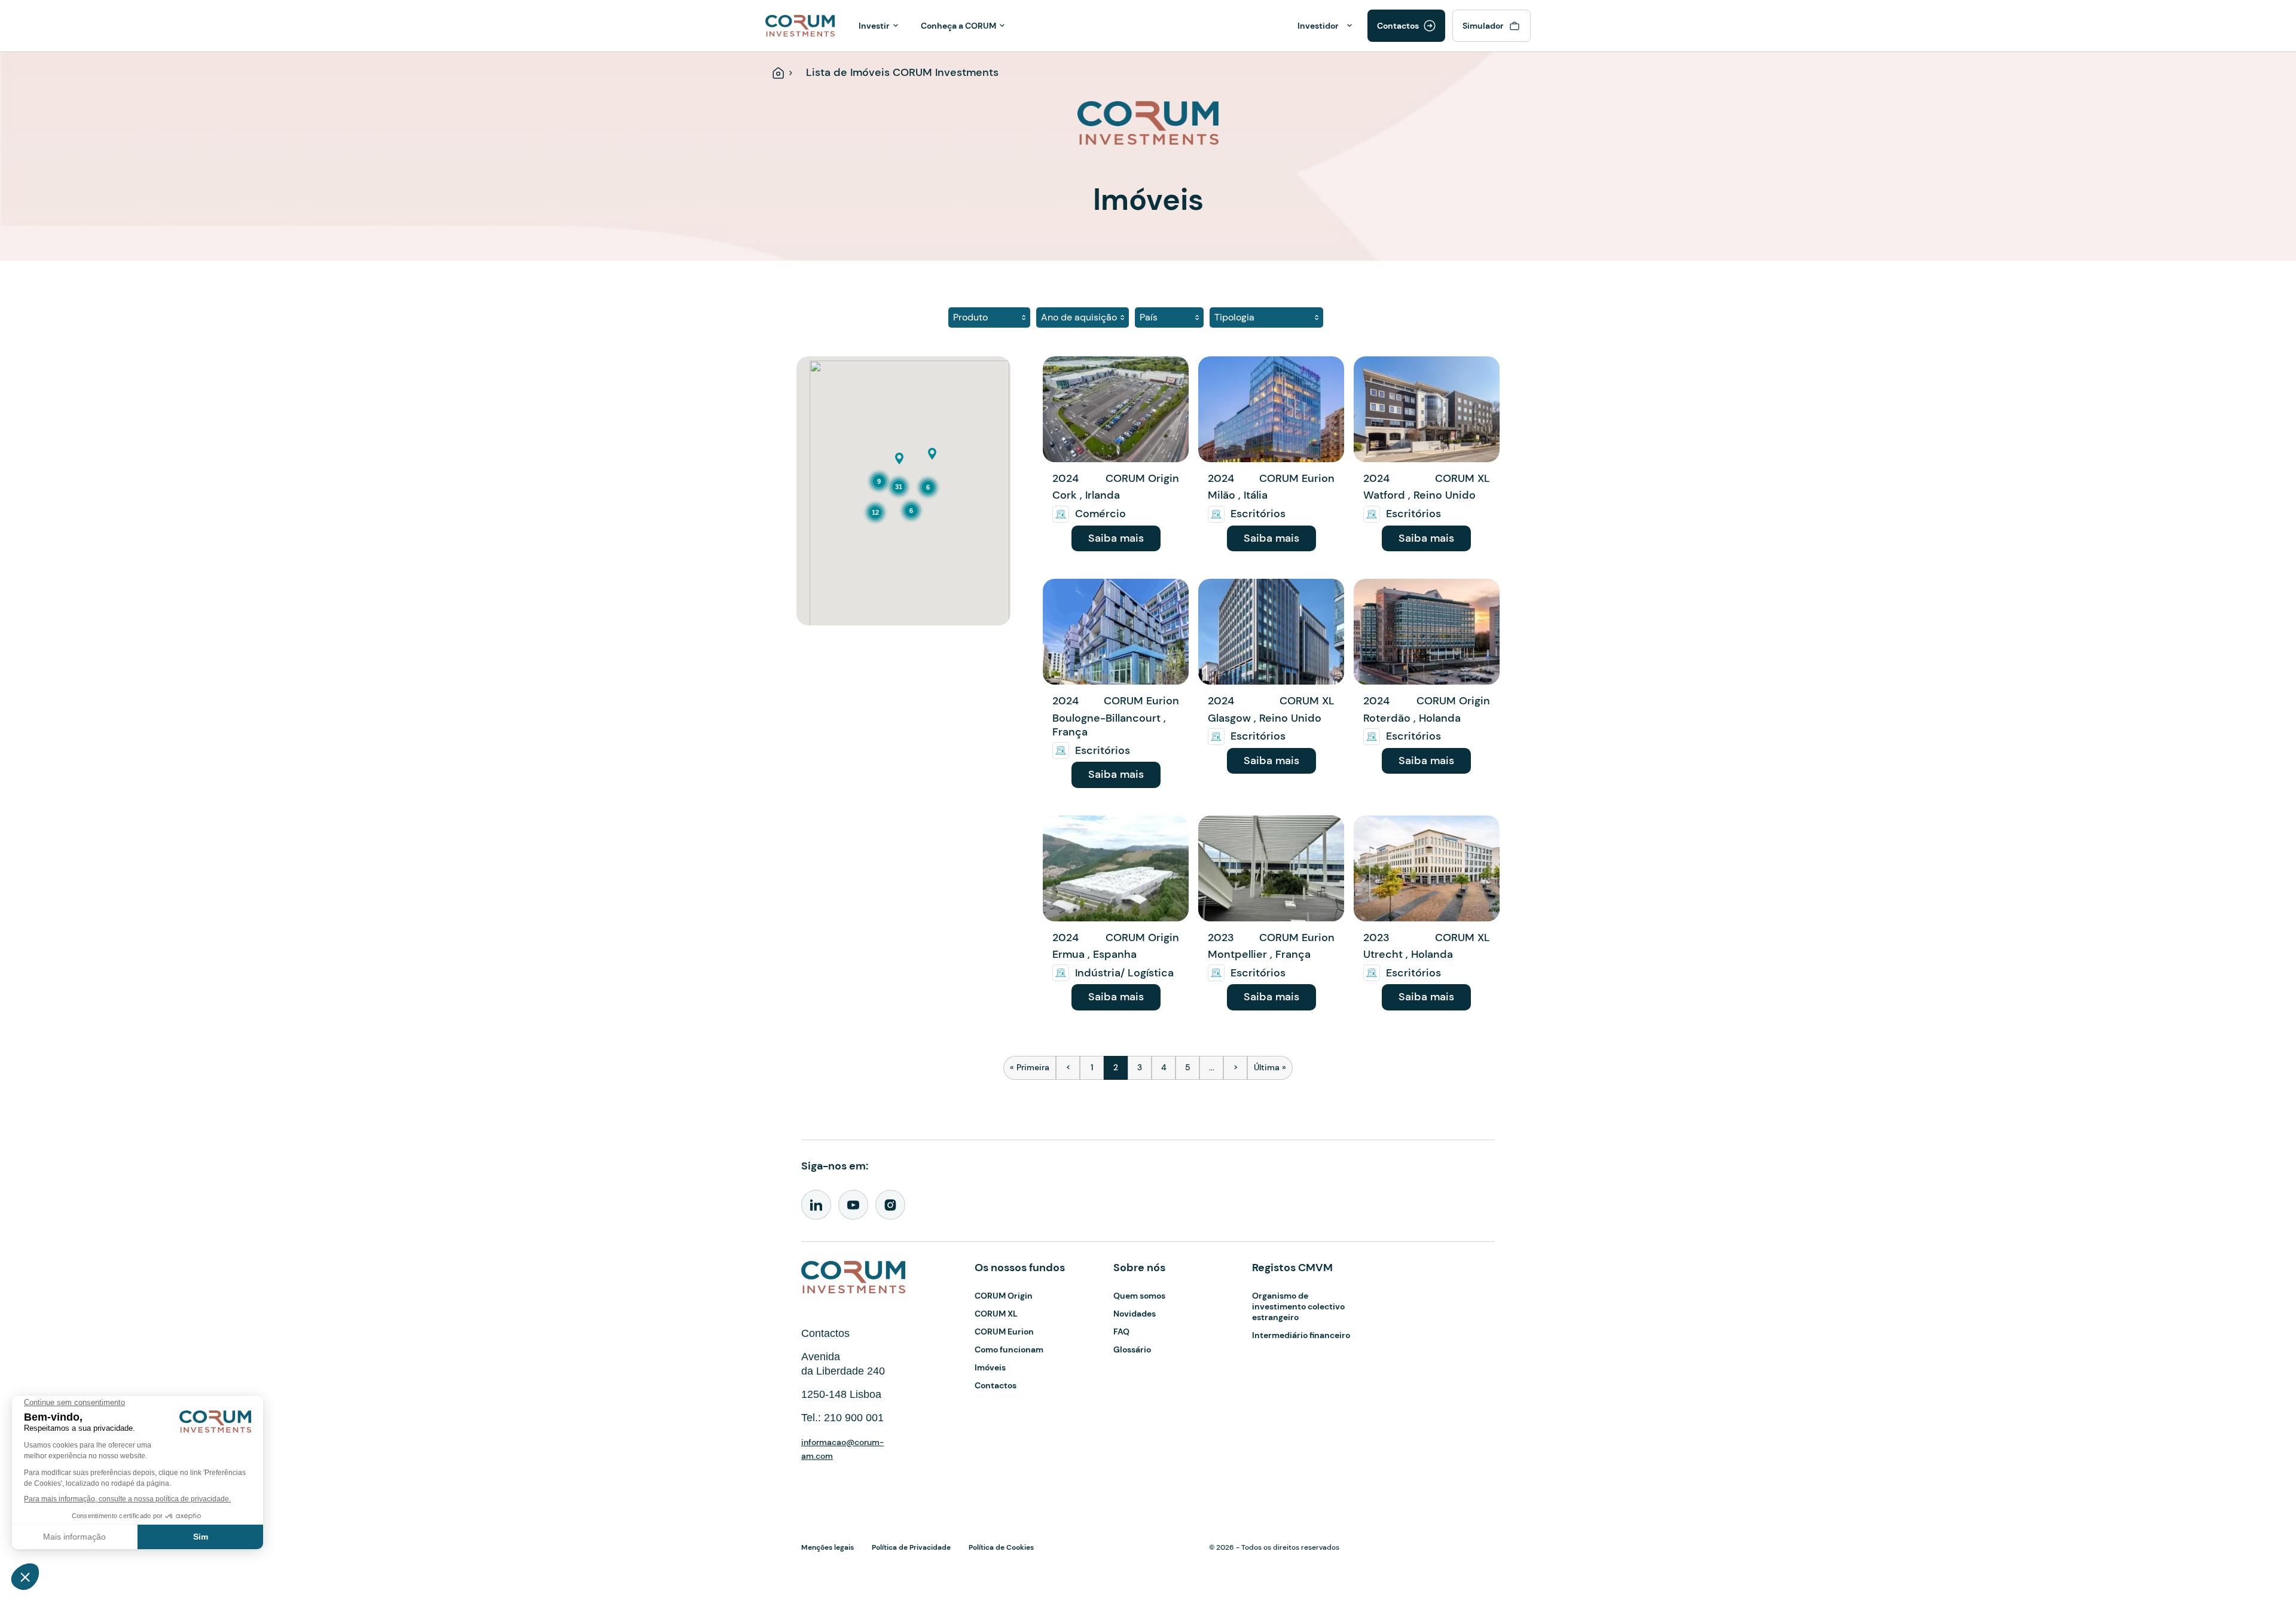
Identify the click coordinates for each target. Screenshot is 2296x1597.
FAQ (1121, 1332)
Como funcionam (1009, 1349)
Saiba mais (1116, 538)
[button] (899, 459)
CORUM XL (996, 1314)
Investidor (1318, 26)
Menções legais (828, 1547)
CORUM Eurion (1004, 1332)
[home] (800, 25)
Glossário (1132, 1349)
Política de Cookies (1001, 1547)
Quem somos (1139, 1296)
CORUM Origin (1004, 1296)
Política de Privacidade (911, 1547)
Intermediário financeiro (1301, 1335)
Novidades (1135, 1314)
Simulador (1483, 26)
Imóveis (990, 1367)
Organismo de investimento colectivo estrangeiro (1298, 1306)
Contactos (1398, 26)
